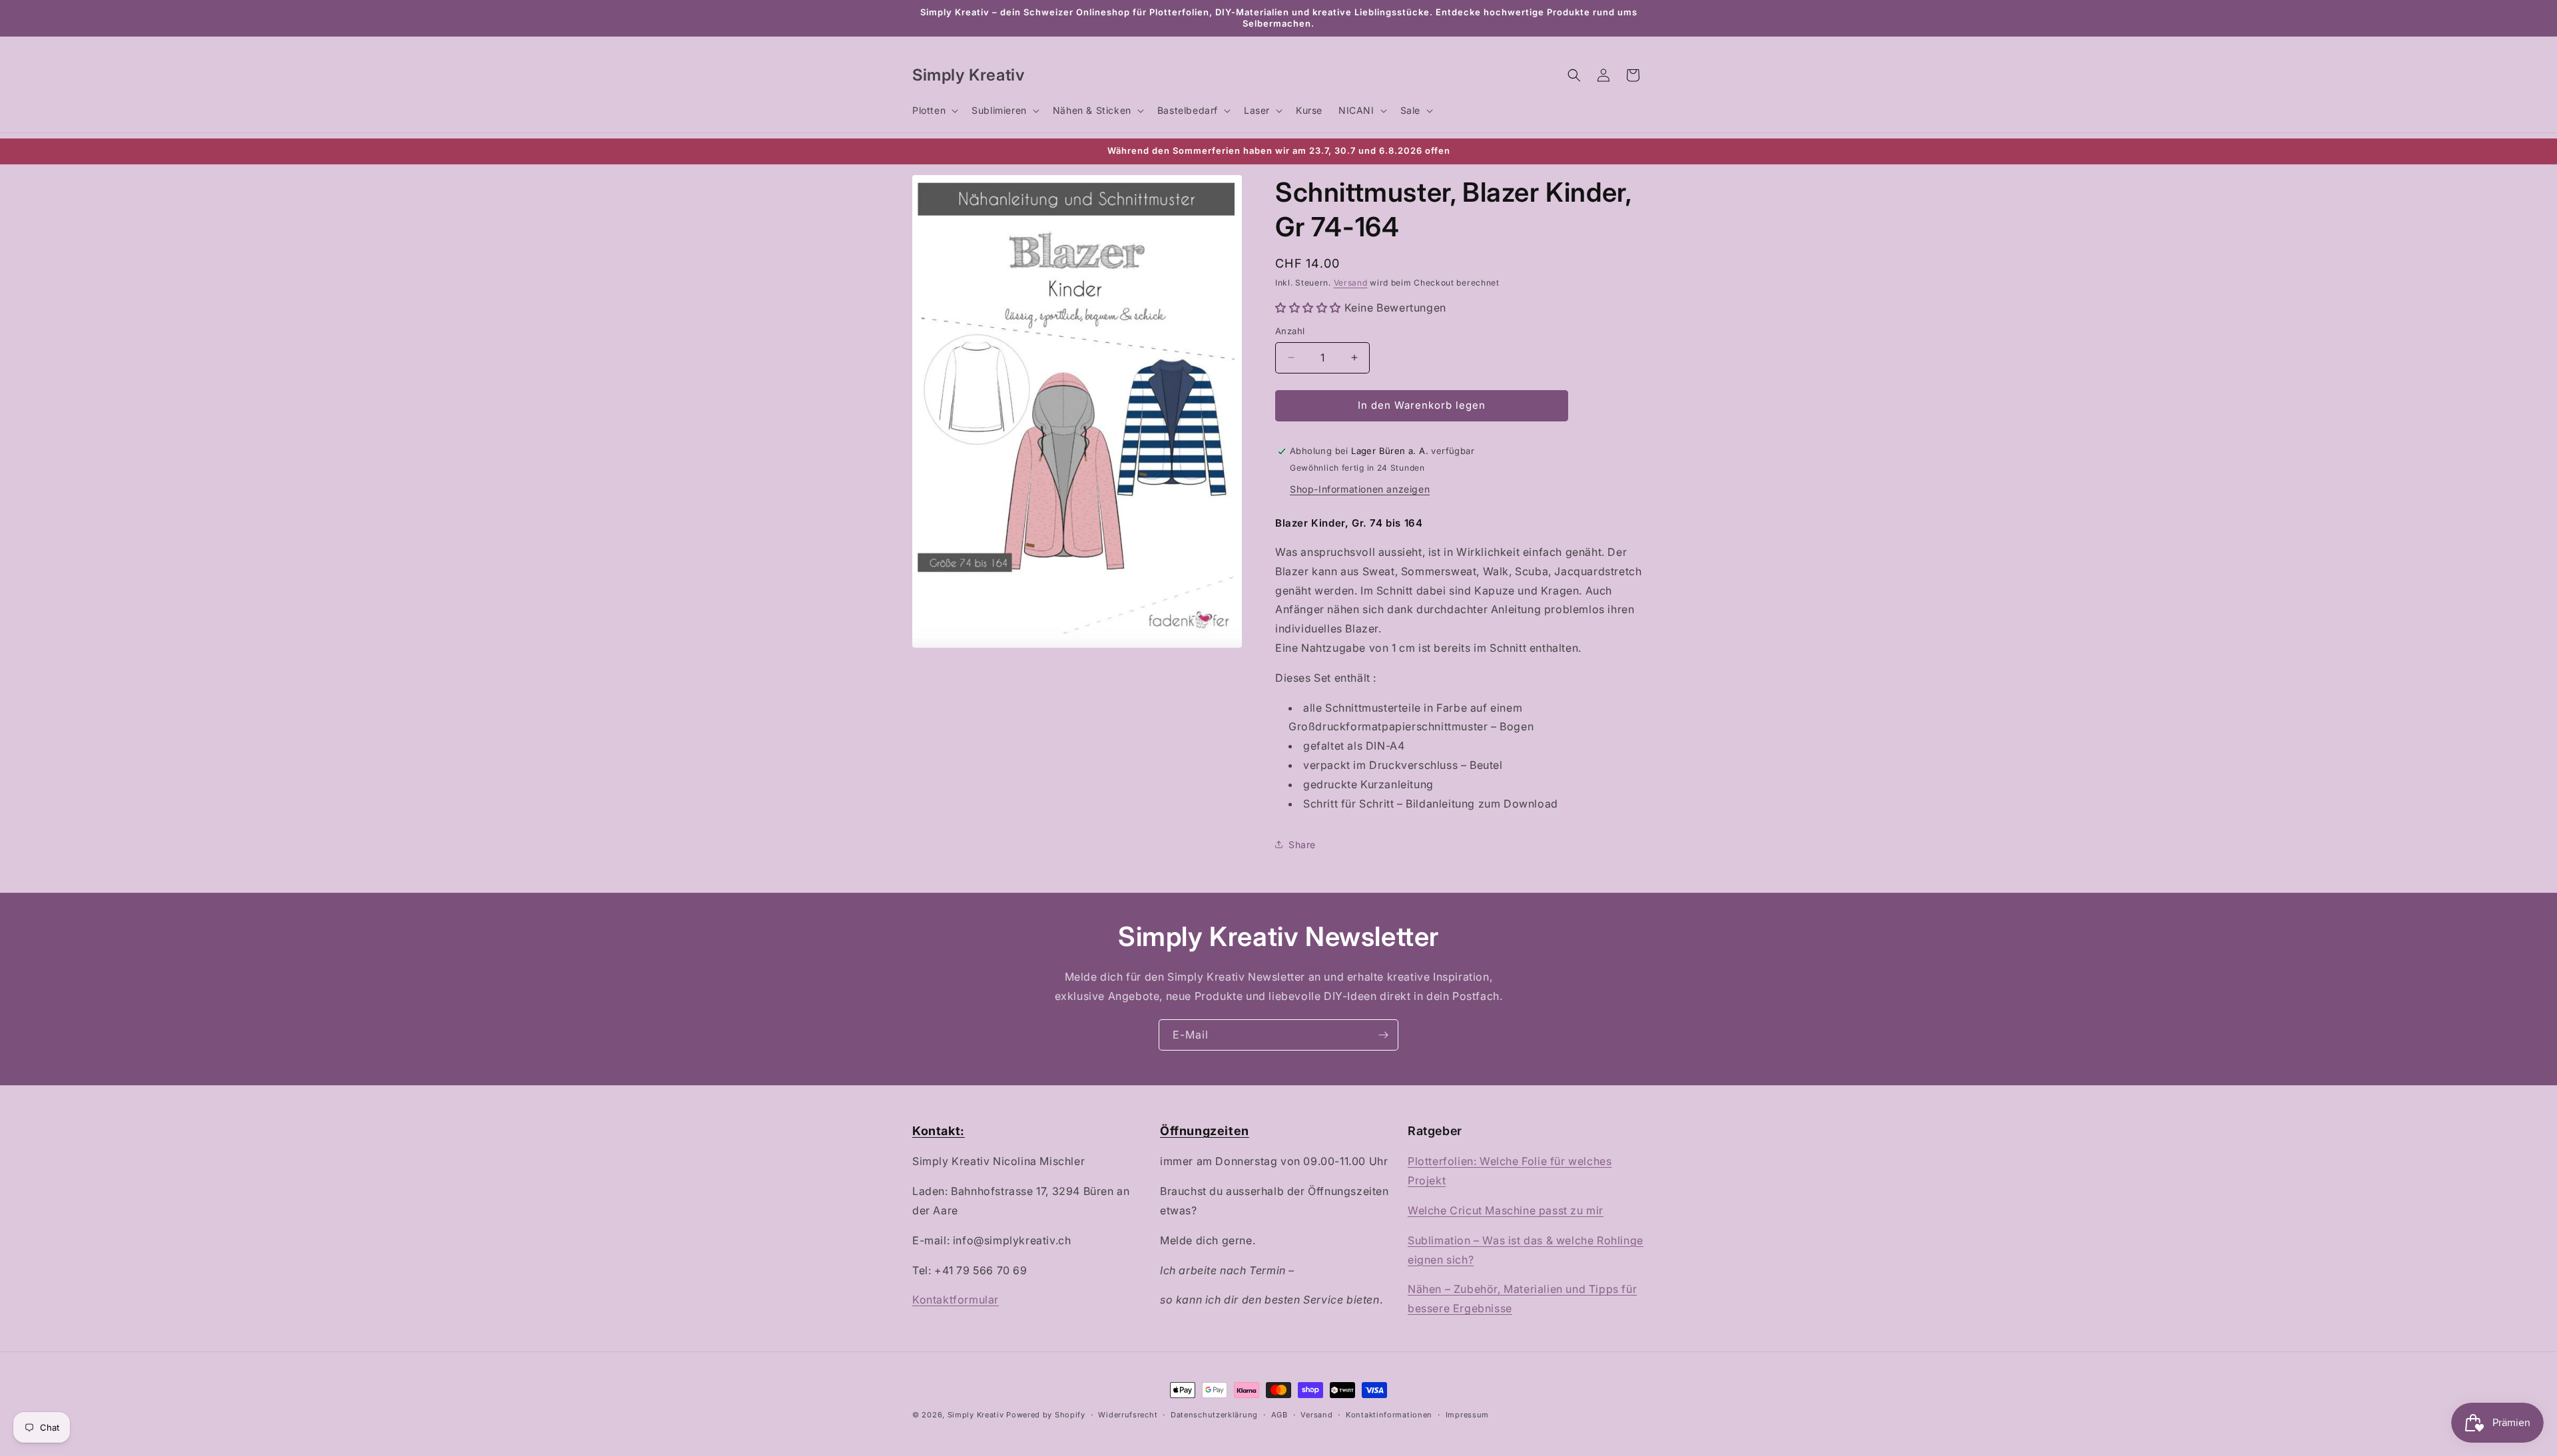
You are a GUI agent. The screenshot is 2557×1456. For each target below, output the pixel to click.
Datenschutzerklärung (1214, 1415)
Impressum (1467, 1415)
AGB (1279, 1415)
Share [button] (1302, 845)
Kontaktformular (956, 1300)
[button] (934, 111)
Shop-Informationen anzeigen (1360, 489)
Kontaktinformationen (1389, 1415)
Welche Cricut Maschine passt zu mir (1506, 1210)
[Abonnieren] (1383, 1035)
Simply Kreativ (976, 1415)
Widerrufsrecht (1128, 1415)
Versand (1351, 283)
